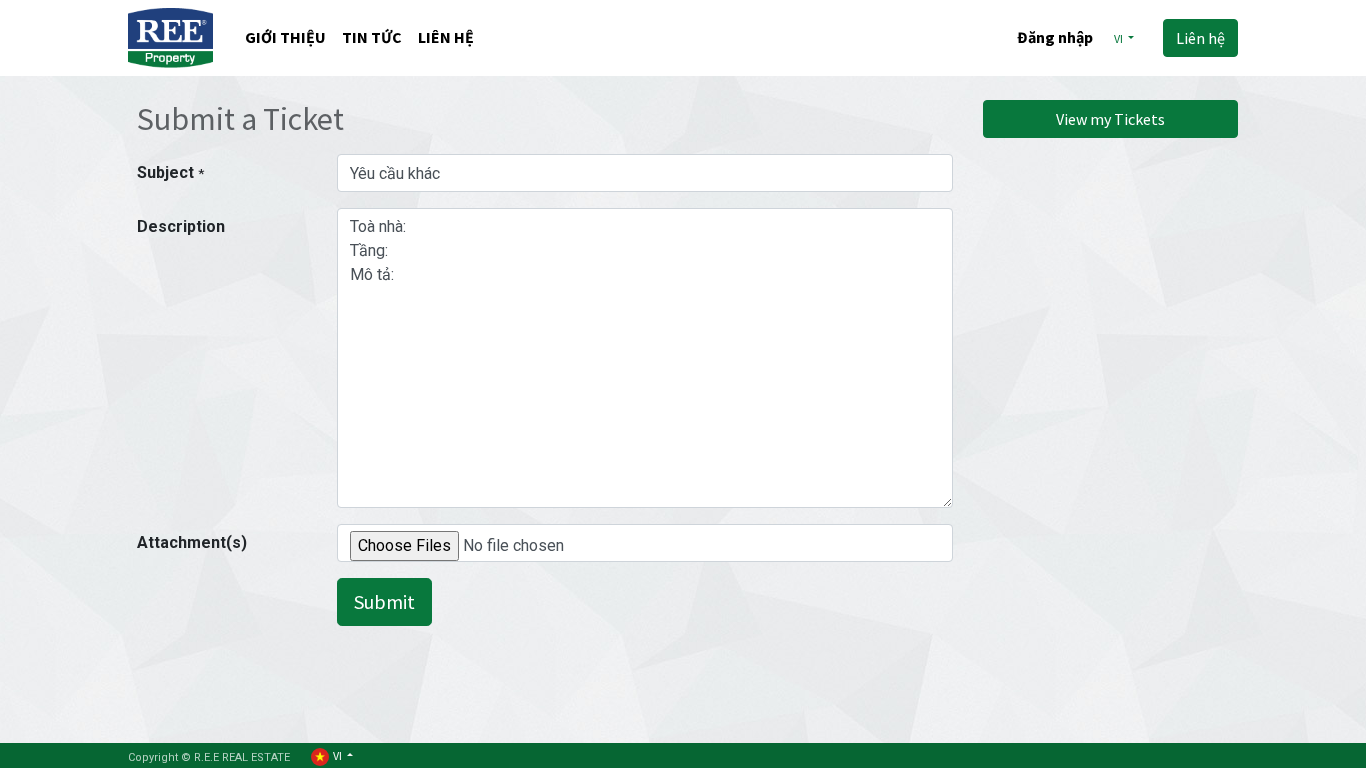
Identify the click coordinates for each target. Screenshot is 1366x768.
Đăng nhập (1055, 37)
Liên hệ (1200, 38)
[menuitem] (285, 38)
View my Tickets (1110, 119)
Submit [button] (384, 601)
